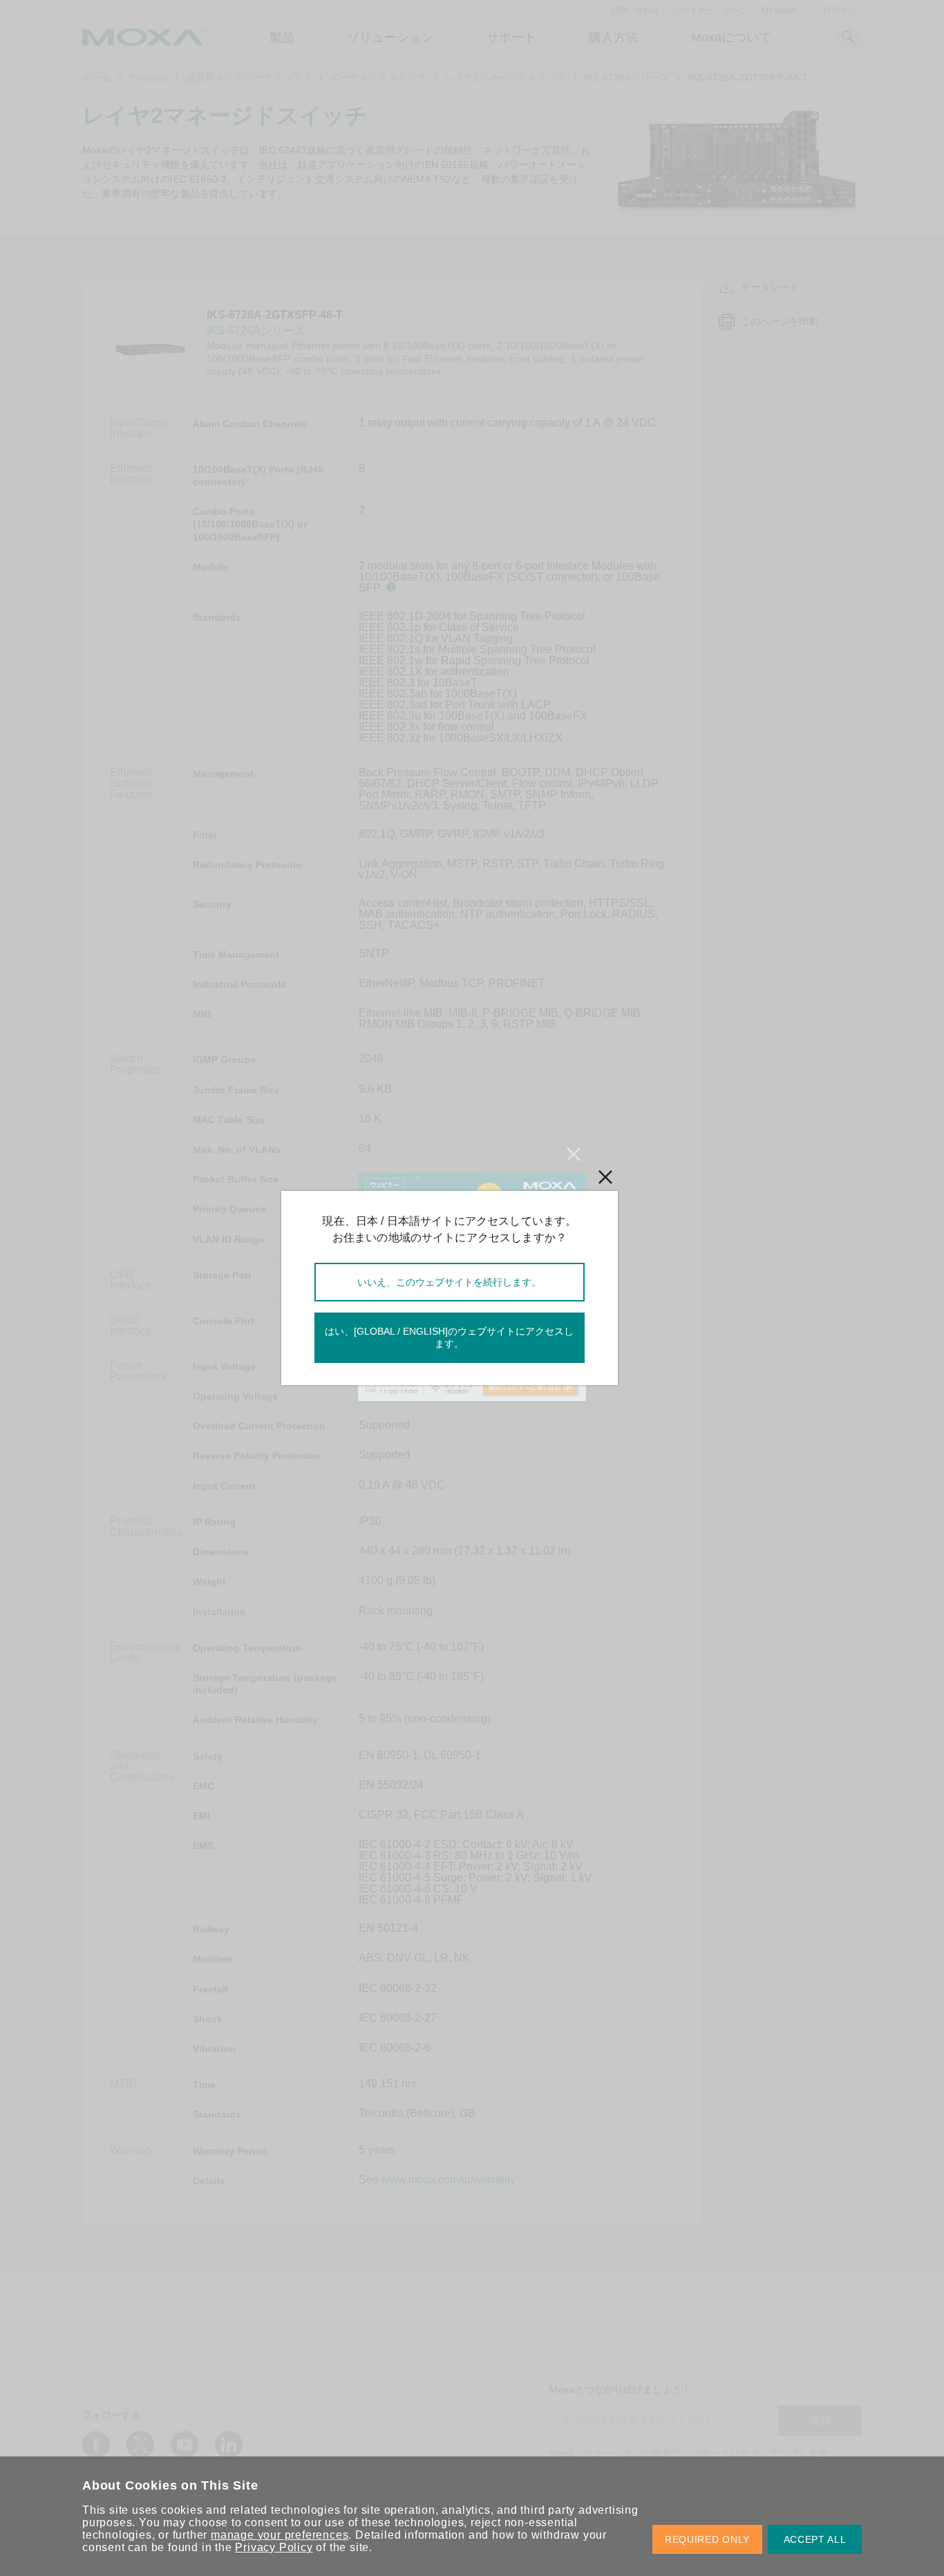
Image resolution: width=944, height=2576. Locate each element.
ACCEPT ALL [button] (815, 2539)
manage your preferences (280, 2535)
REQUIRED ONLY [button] (707, 2539)
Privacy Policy (274, 2547)
